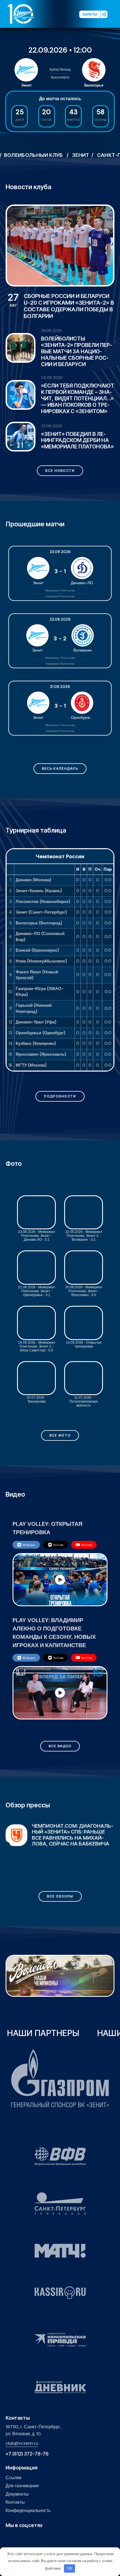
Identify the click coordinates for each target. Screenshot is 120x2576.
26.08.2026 (51, 330)
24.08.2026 (52, 377)
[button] (116, 14)
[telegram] (35, 2537)
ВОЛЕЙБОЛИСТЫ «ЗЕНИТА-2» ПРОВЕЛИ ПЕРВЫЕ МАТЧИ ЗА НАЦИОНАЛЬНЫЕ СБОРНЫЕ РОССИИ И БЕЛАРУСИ (77, 351)
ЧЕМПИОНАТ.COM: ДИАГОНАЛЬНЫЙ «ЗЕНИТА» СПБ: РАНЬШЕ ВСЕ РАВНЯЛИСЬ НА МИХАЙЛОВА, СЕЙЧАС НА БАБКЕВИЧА (73, 1835)
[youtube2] (17, 2537)
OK (70, 2568)
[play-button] (26, 2537)
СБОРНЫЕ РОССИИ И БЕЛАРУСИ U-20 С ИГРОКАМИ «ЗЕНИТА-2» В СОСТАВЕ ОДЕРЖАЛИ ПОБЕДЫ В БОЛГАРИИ (69, 306)
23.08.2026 (51, 426)
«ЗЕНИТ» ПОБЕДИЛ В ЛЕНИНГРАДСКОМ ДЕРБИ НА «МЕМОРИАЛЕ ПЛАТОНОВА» (77, 441)
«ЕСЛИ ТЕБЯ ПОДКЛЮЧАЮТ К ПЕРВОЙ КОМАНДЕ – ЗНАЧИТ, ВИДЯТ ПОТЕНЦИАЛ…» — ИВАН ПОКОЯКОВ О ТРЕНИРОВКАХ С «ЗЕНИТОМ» (78, 399)
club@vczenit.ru (22, 2443)
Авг (13, 300)
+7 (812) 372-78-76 (27, 2454)
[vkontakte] (9, 2537)
